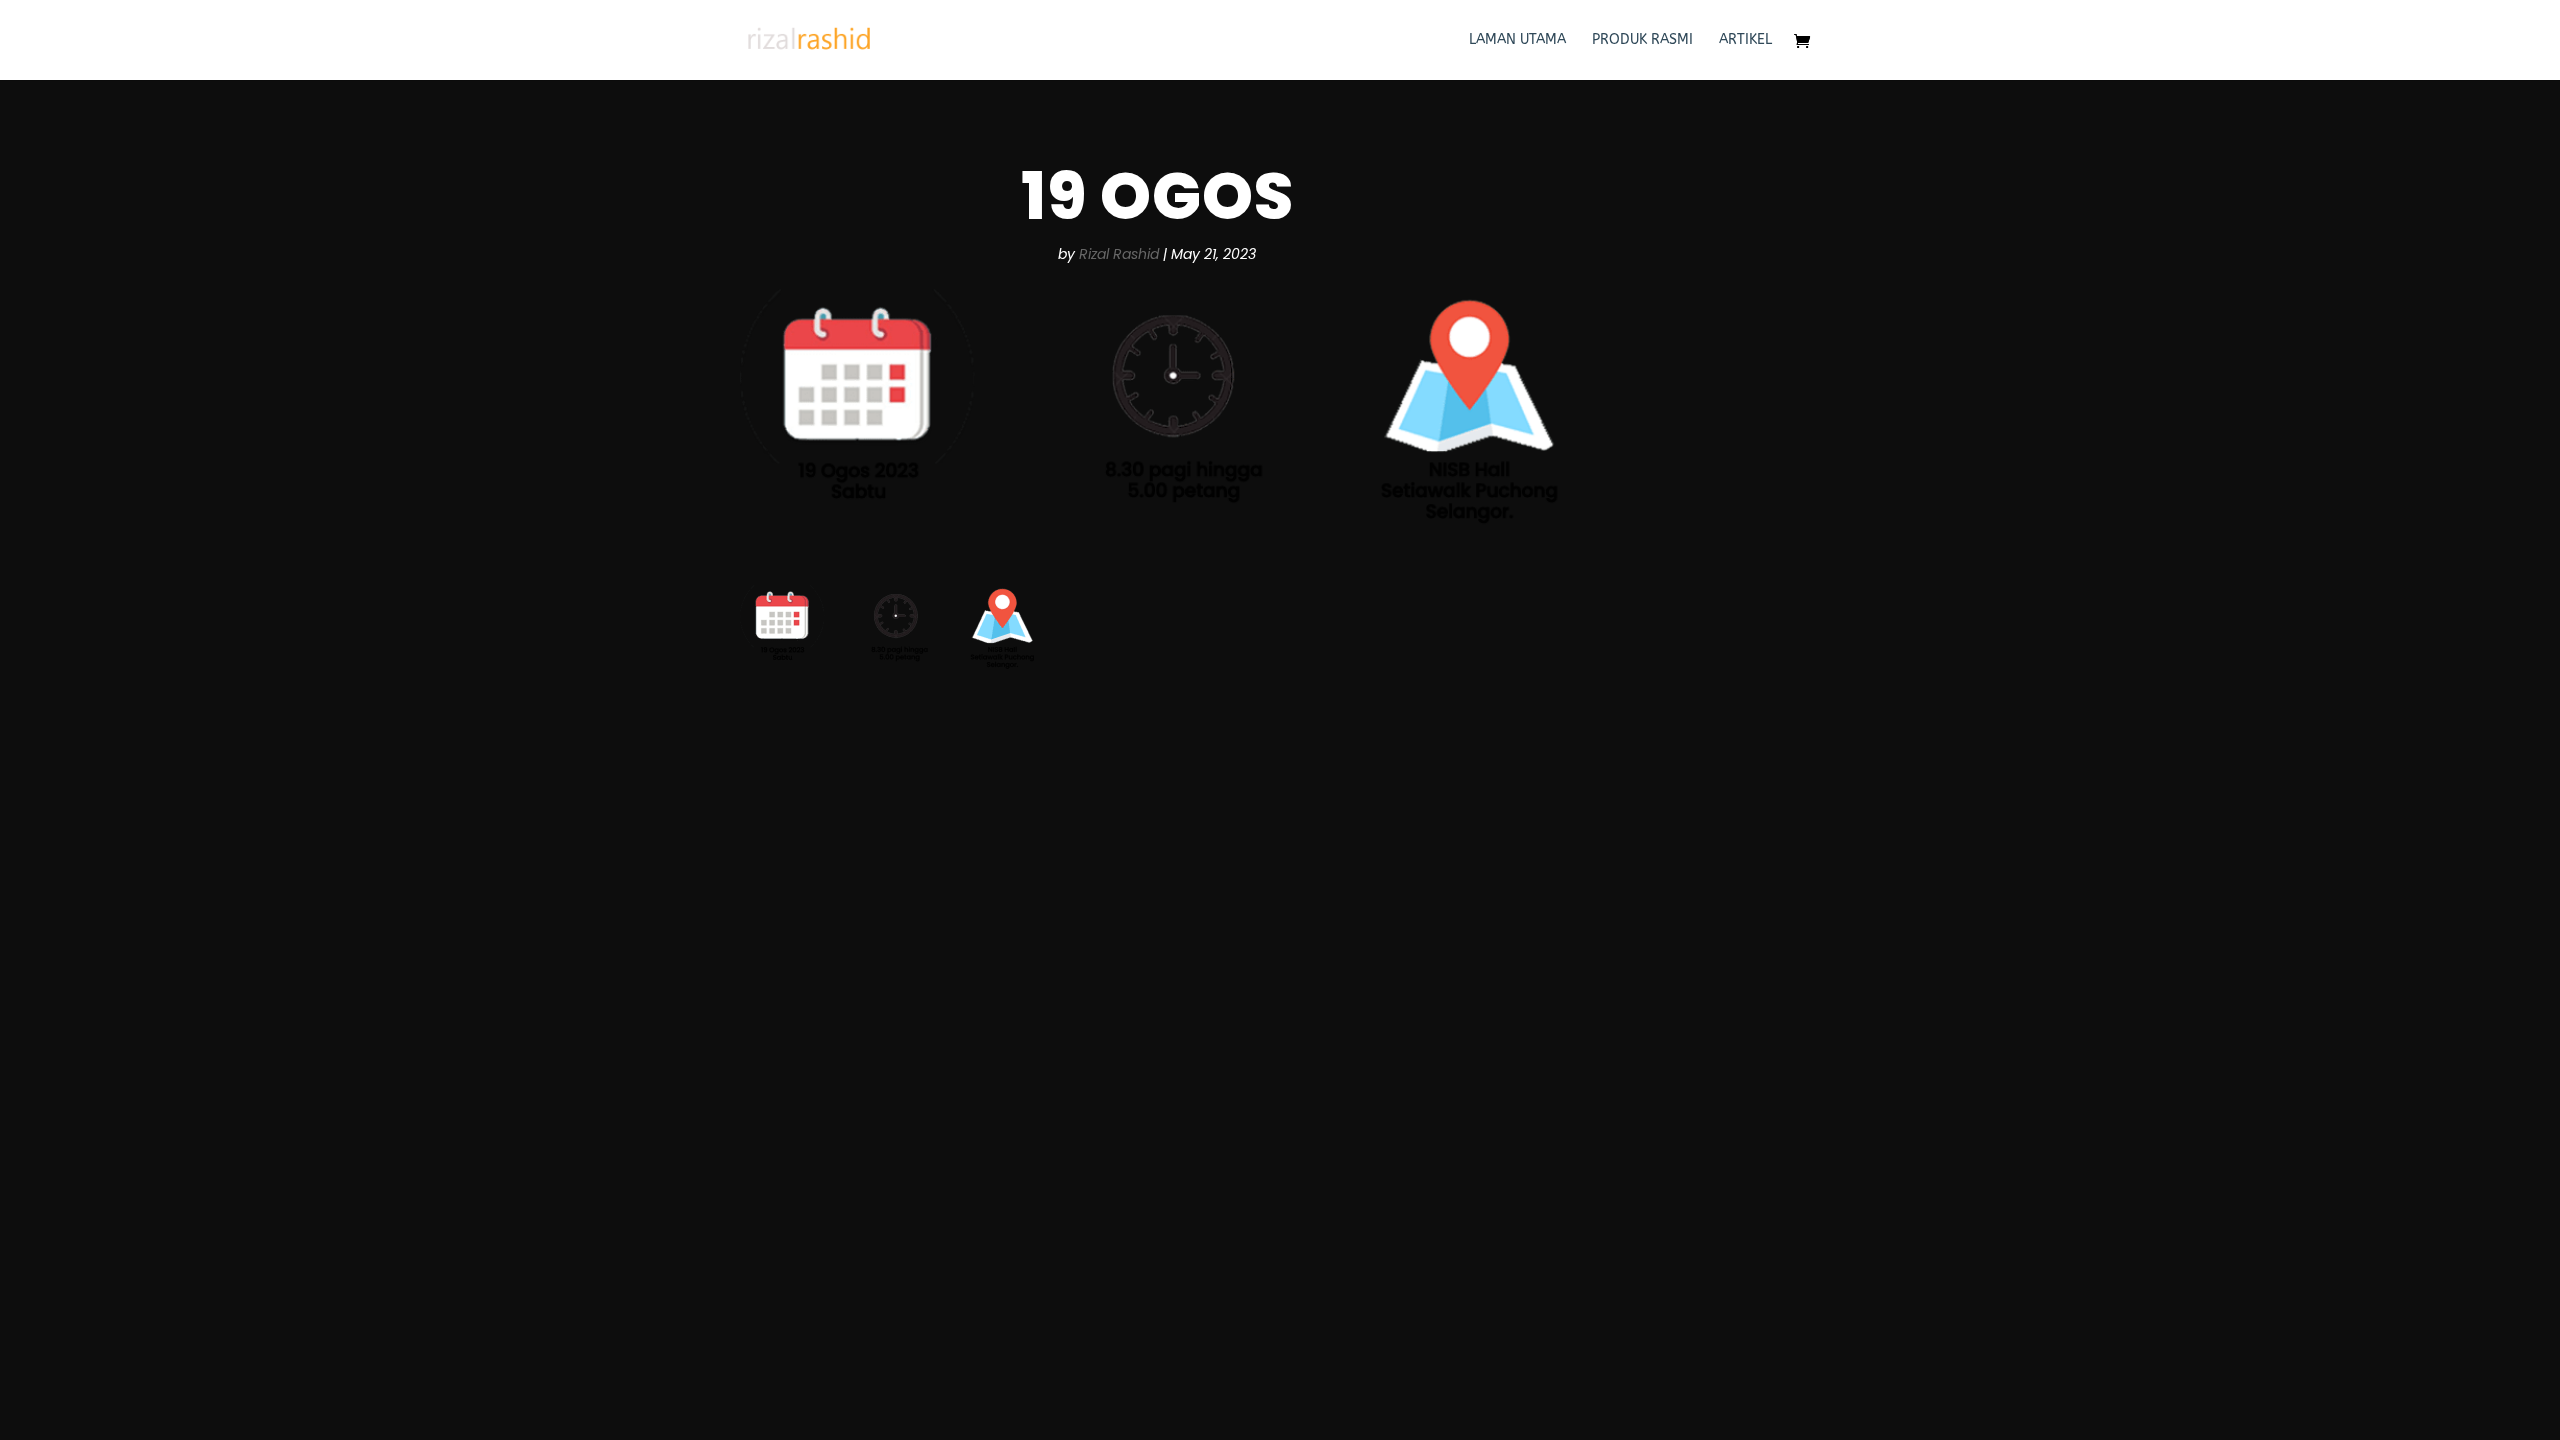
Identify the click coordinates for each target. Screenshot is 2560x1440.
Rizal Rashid (1119, 254)
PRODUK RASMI (1642, 40)
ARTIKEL (1745, 40)
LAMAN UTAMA (1517, 40)
